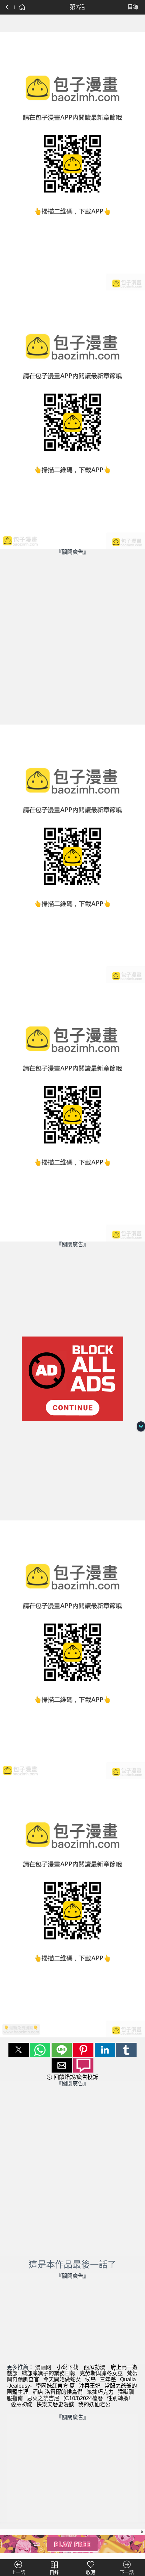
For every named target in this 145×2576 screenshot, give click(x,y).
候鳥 (90, 2379)
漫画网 (43, 2367)
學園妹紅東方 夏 (55, 2386)
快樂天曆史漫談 (55, 2404)
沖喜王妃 (90, 2386)
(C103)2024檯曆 (83, 2398)
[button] (19, 2050)
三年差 (108, 2379)
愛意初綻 (22, 2404)
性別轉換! (118, 2398)
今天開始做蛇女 (62, 2379)
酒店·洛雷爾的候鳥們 (57, 2392)
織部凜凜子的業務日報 (49, 2373)
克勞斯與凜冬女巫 (101, 2373)
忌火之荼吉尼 (43, 2398)
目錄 (133, 7)
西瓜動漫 (94, 2367)
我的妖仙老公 (94, 2404)
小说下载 (67, 2367)
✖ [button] (142, 2532)
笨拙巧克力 (100, 2392)
